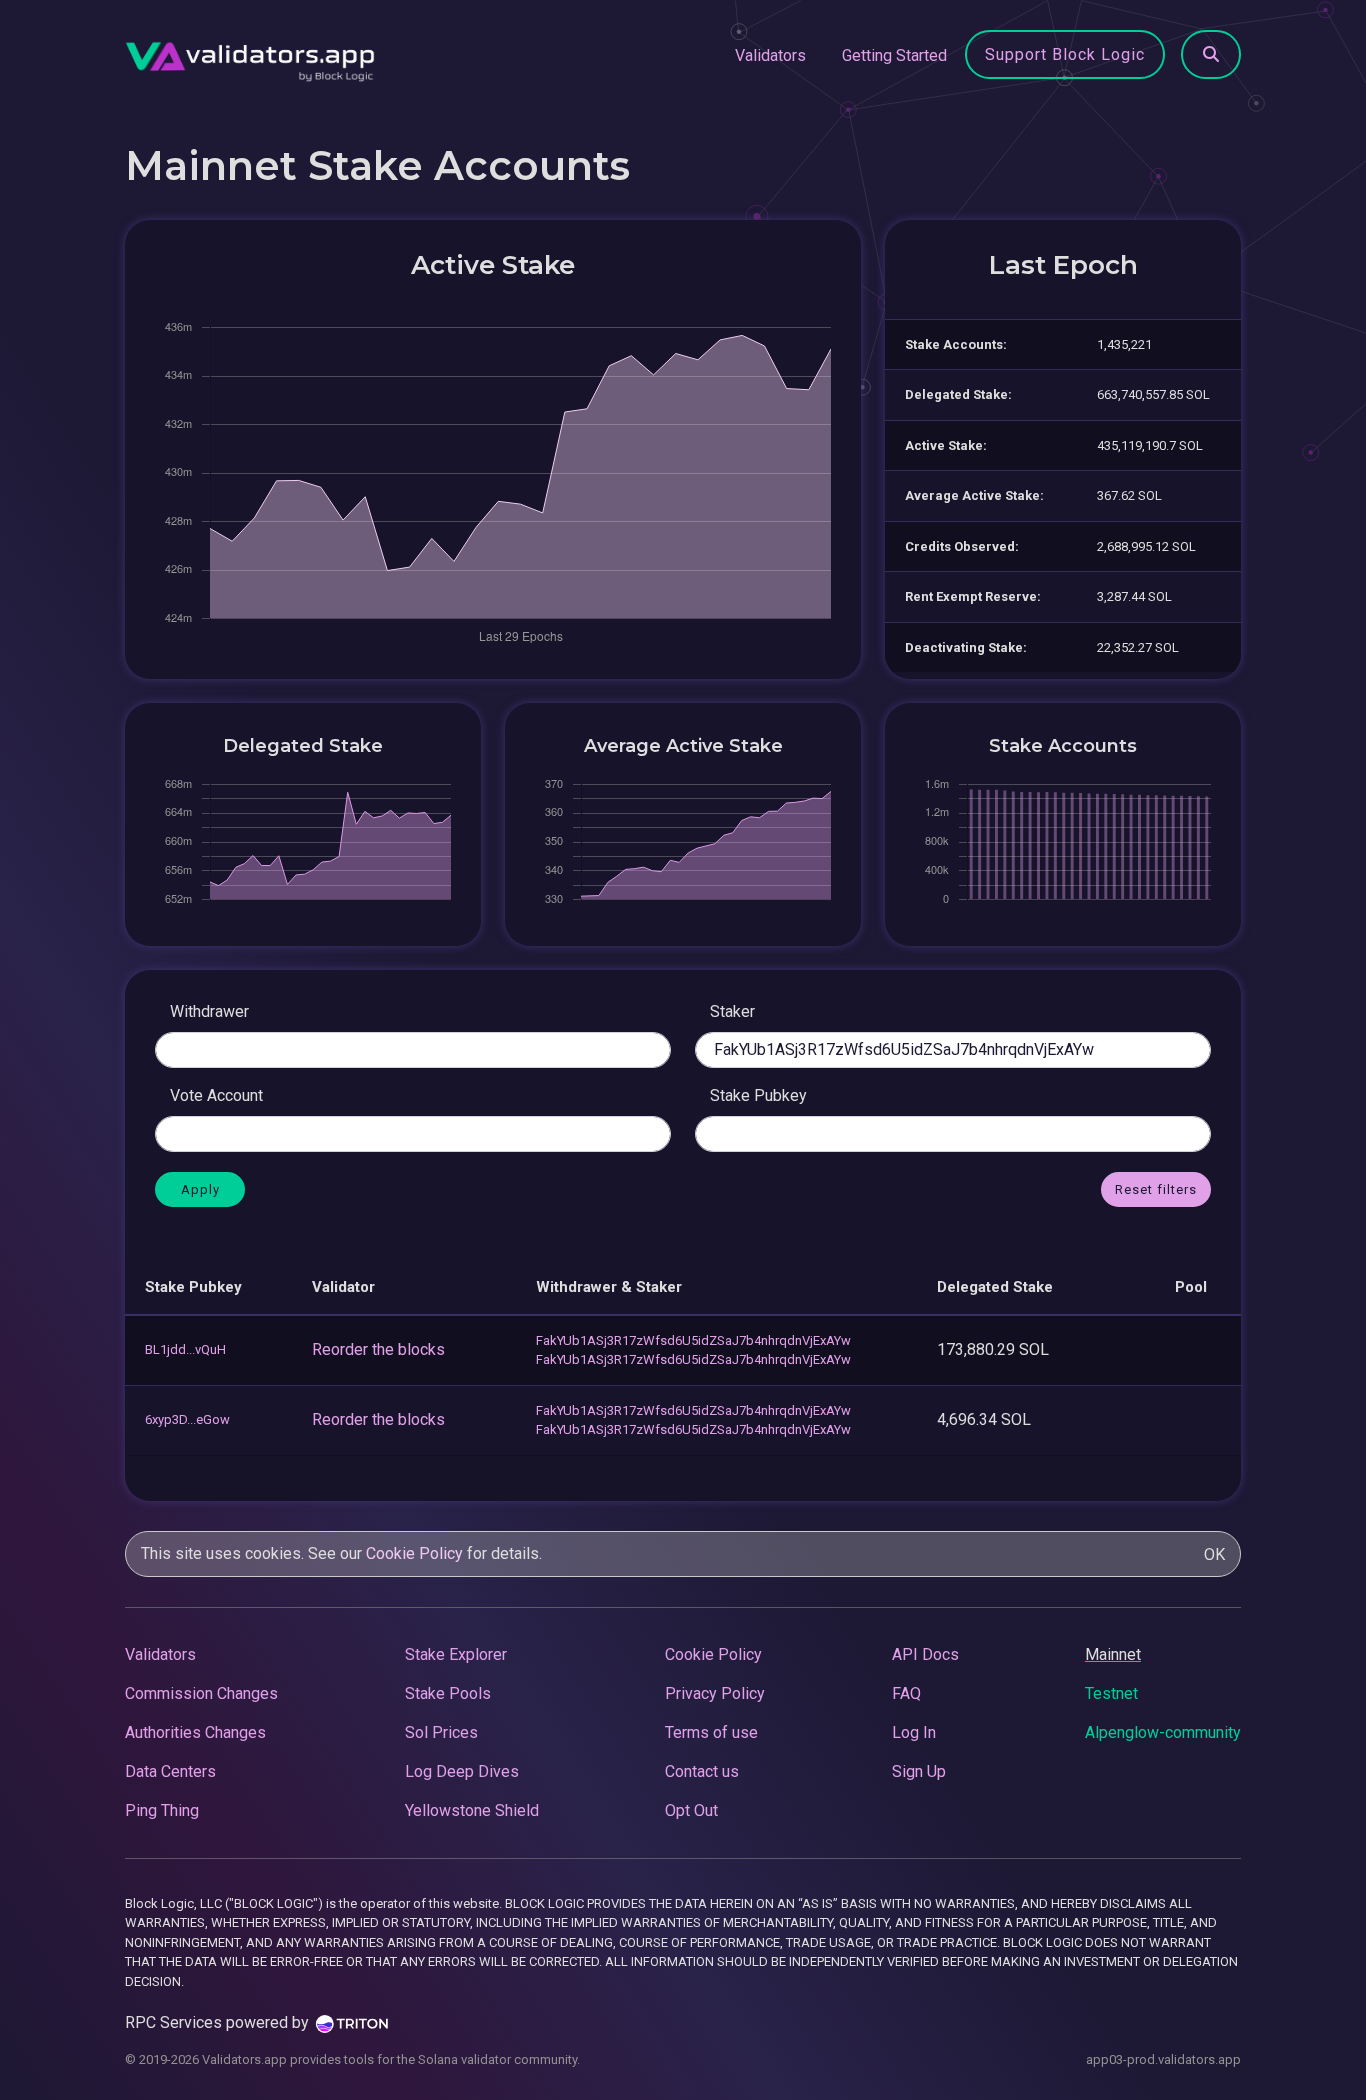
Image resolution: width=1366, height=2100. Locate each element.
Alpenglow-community (1163, 1732)
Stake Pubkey (758, 1095)
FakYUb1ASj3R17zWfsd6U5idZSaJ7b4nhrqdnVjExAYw (693, 1340)
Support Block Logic (1065, 54)
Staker (732, 1011)
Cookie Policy (414, 1553)
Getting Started (894, 55)
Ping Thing (162, 1810)
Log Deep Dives (462, 1771)
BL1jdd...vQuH (185, 1349)
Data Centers (170, 1771)
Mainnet (1113, 1654)
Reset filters (1156, 1189)
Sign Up (919, 1771)
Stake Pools (448, 1693)
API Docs (925, 1654)
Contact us (702, 1771)
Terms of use (711, 1732)
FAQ (906, 1693)
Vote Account (216, 1095)
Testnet (1111, 1693)
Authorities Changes (195, 1732)
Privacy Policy (715, 1693)
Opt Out (691, 1810)
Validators (770, 55)
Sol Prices (441, 1732)
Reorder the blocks (378, 1349)
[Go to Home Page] (250, 56)
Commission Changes (201, 1693)
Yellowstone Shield (472, 1810)
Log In (914, 1732)
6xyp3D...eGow (187, 1419)
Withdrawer (209, 1011)
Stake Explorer (456, 1654)
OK (1214, 1554)
